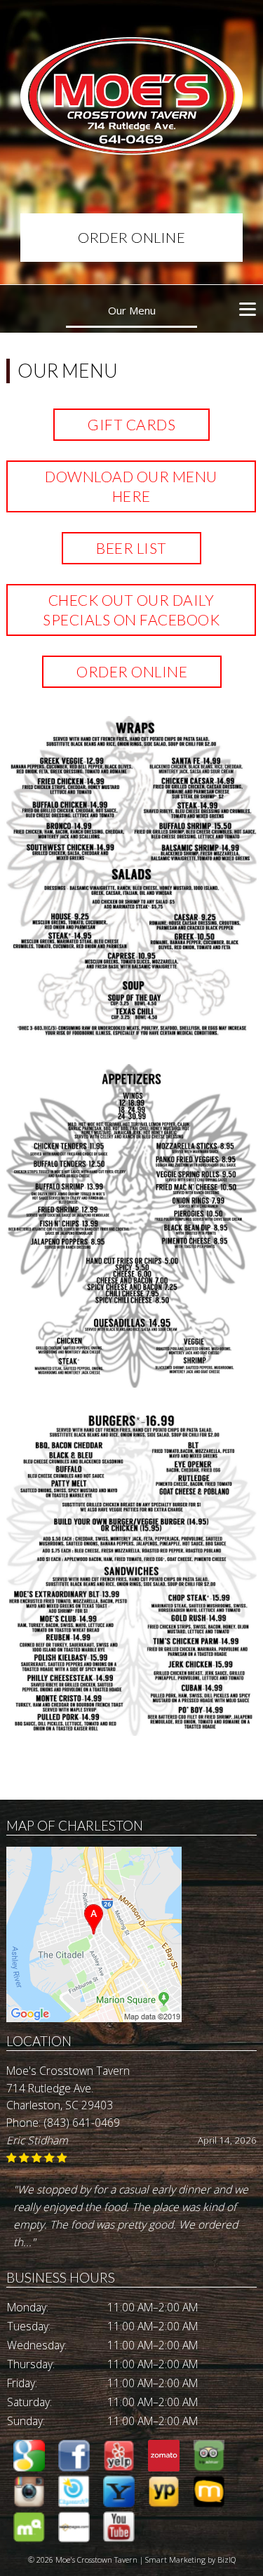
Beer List (131, 548)
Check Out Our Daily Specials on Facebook (132, 610)
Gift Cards (131, 424)
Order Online (131, 237)
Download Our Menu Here (132, 486)
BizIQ (227, 2560)
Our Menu (132, 310)
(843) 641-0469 (82, 2123)
